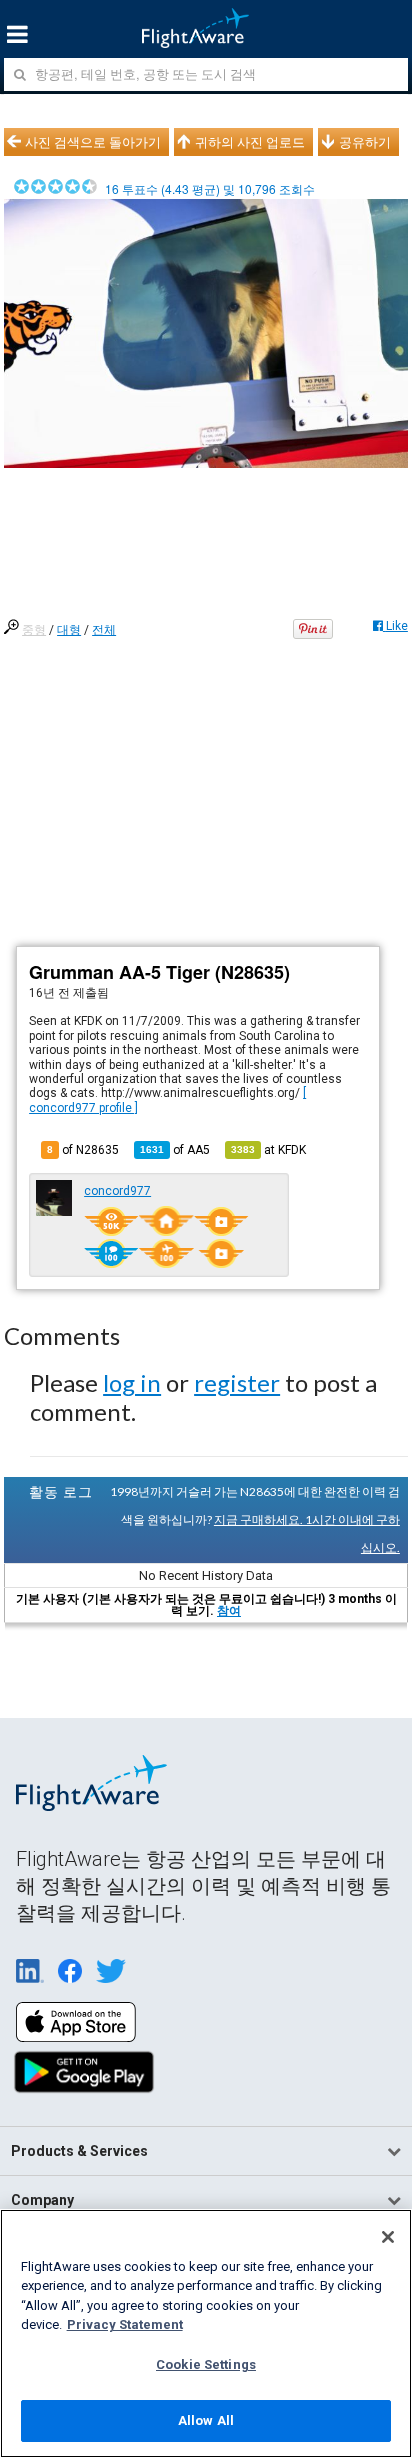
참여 (229, 1611)
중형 (34, 630)
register (237, 1382)
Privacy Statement (125, 2324)
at (268, 1150)
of (175, 1150)
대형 (69, 630)
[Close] (388, 2237)
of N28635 (83, 1150)
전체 (104, 630)
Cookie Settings (206, 2364)
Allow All (206, 2420)
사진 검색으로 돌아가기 (93, 142)
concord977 (117, 1191)
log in (132, 1382)
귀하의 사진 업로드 (250, 142)
